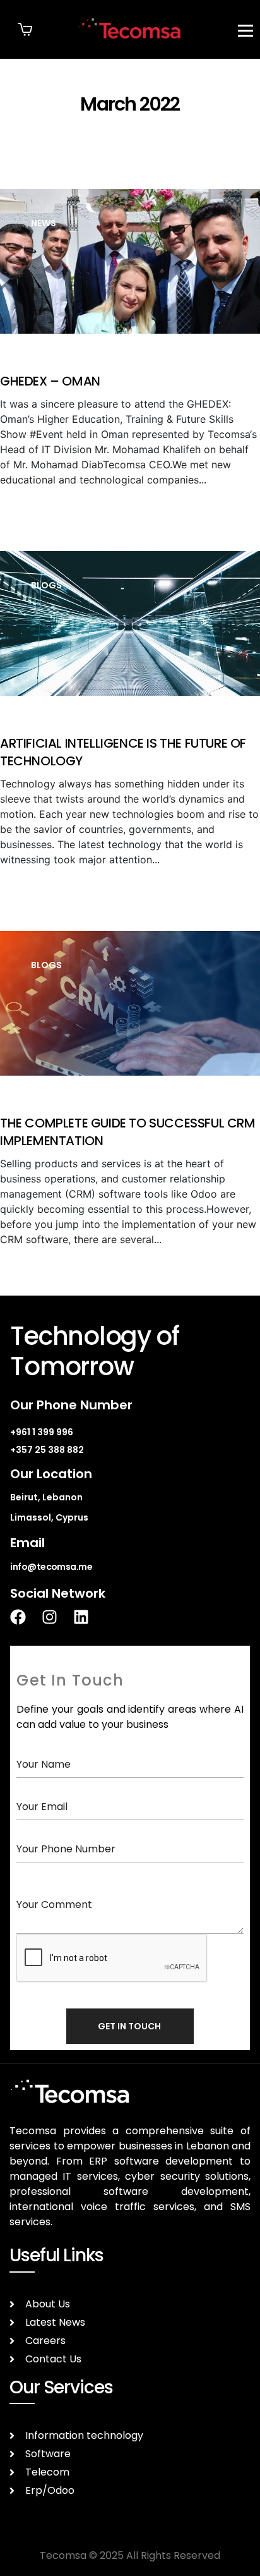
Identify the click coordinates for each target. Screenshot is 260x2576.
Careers (45, 2341)
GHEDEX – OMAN (50, 381)
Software (48, 2454)
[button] (25, 29)
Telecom (47, 2472)
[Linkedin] (89, 1617)
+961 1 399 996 (42, 1432)
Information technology (84, 2435)
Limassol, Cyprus (49, 1517)
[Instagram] (57, 1617)
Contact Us (53, 2359)
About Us (48, 2304)
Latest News (55, 2322)
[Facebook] (26, 1617)
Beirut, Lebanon (46, 1497)
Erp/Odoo (50, 2490)
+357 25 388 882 (47, 1450)
